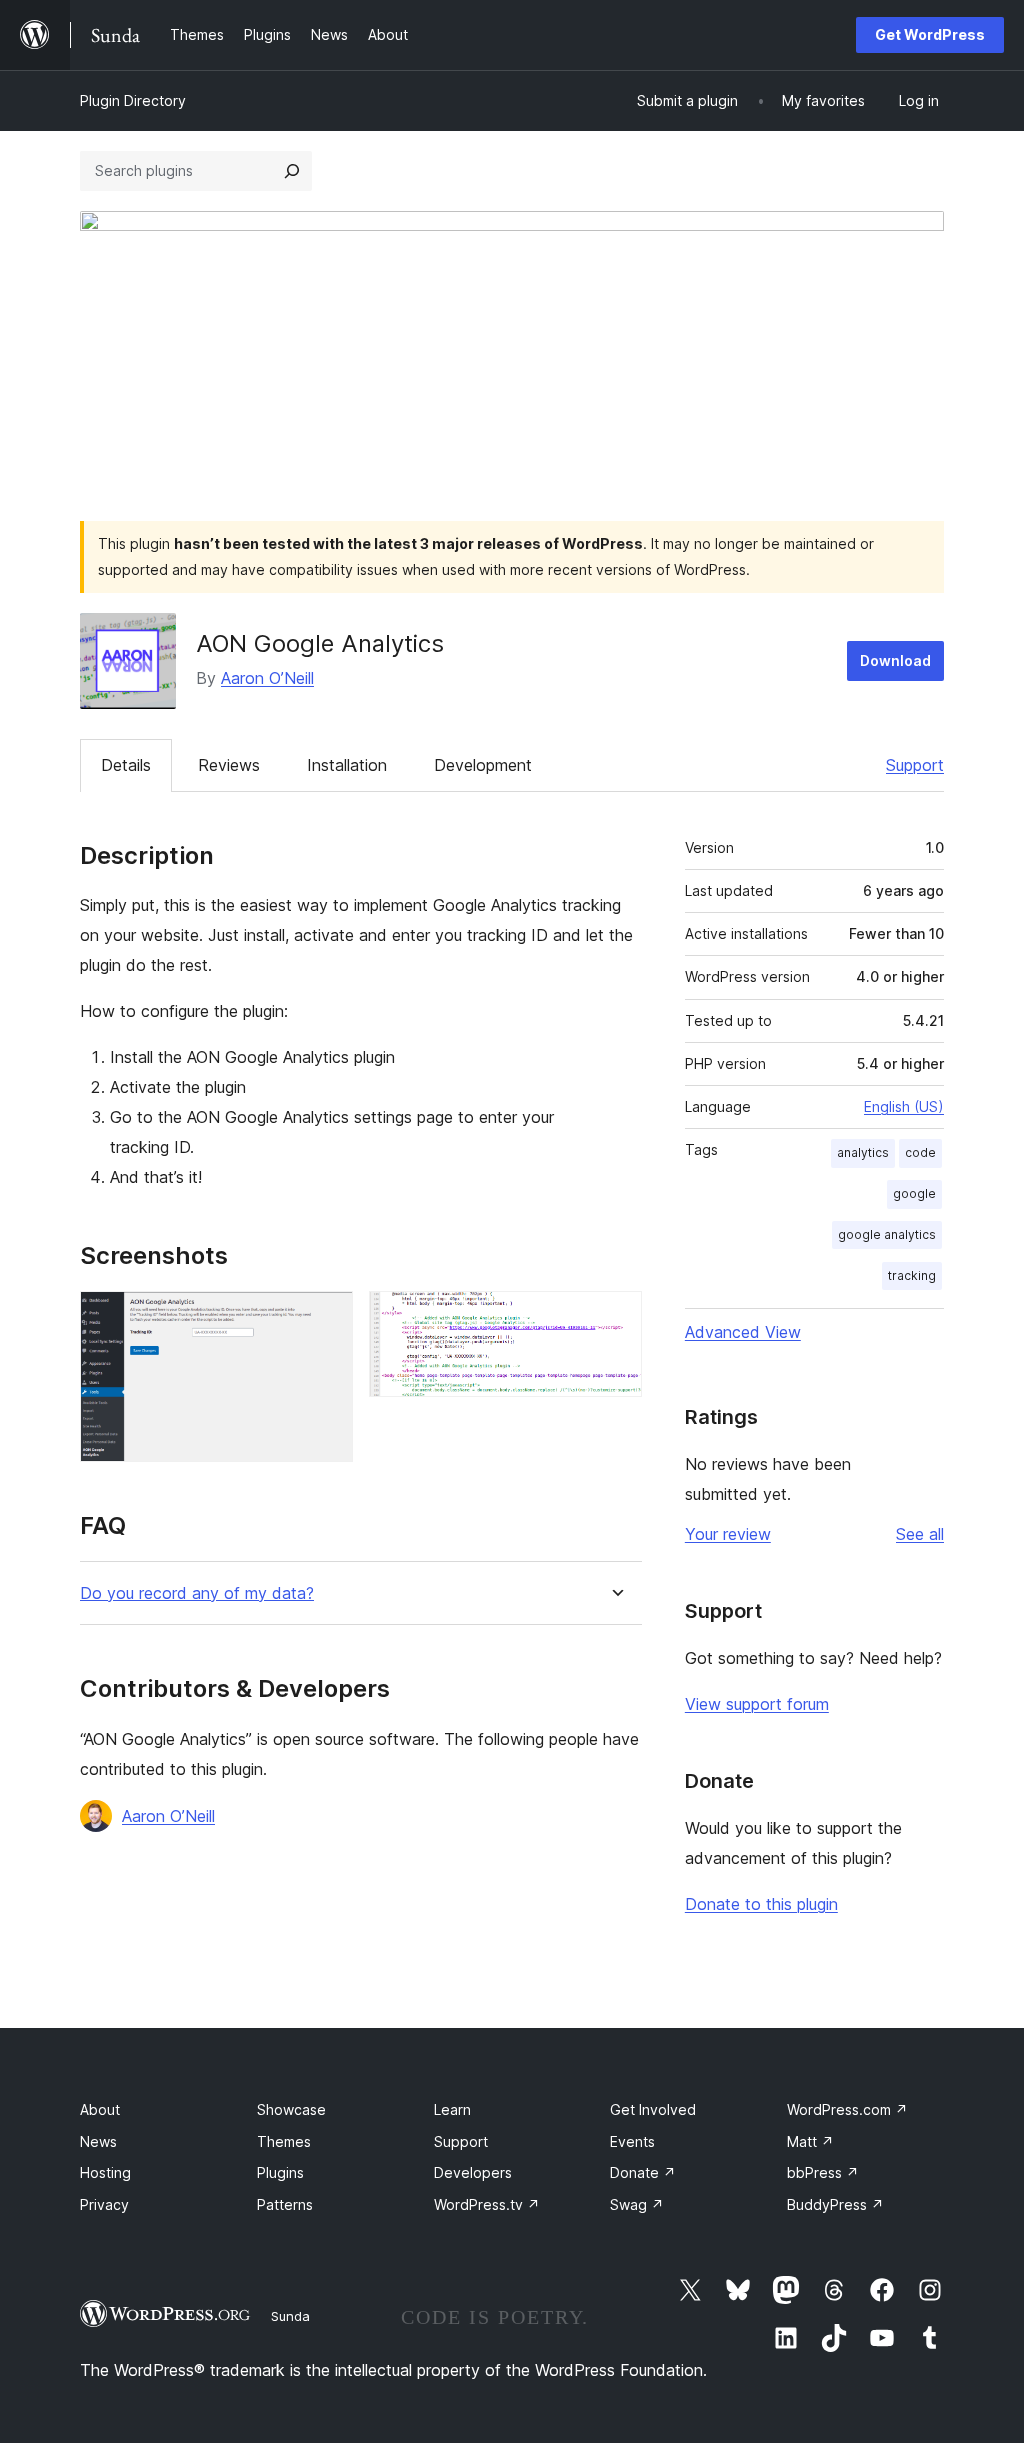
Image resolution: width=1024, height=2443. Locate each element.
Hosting (105, 2172)
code (920, 1152)
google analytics (887, 1234)
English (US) (904, 1106)
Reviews (229, 765)
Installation (347, 765)
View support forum (757, 1704)
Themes (284, 2141)
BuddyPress (835, 2204)
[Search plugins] (292, 171)
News (98, 2141)
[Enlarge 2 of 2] (615, 1318)
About (100, 2109)
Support (915, 765)
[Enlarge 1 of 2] (326, 1318)
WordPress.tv (487, 2204)
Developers (473, 2172)
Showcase (291, 2109)
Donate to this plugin (761, 1904)
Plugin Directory (133, 100)
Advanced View (743, 1332)
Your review (728, 1534)
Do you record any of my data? (197, 1593)
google (914, 1193)
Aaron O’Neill (267, 678)
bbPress (823, 2172)
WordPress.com (847, 2109)
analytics (863, 1152)
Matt (810, 2141)
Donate (643, 2172)
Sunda (290, 2316)
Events (632, 2141)
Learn (452, 2109)
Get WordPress (930, 34)
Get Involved (653, 2109)
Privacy (104, 2204)
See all (920, 1534)
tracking (912, 1275)
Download (895, 660)
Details (126, 765)
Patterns (285, 2204)
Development (483, 765)
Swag (637, 2204)
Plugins (280, 2172)
